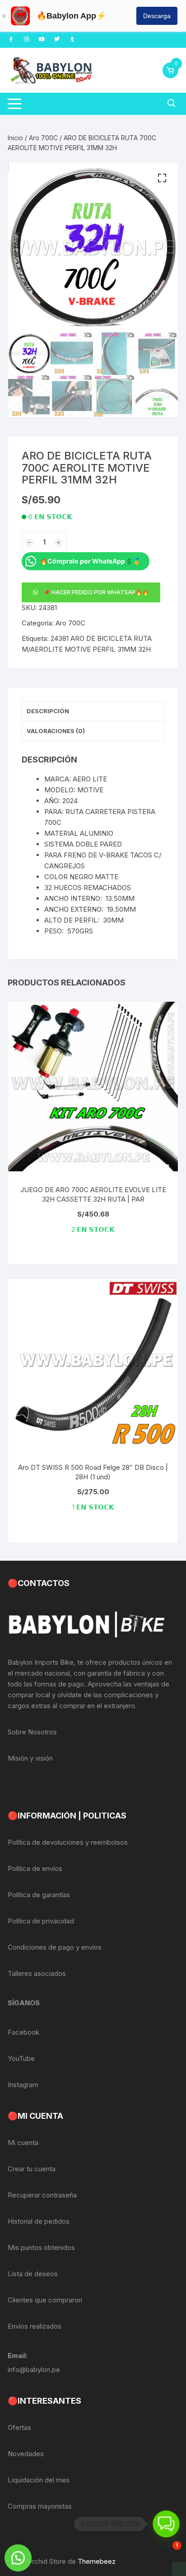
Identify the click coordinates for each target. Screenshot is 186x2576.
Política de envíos (35, 1868)
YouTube (21, 2058)
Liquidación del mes (39, 2480)
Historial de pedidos (39, 2221)
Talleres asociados (37, 1973)
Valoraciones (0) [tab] (56, 731)
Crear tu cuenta (32, 2169)
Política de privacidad (41, 1921)
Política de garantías (39, 1895)
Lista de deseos (33, 2274)
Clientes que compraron (45, 2300)
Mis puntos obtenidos (41, 2247)
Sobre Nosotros (32, 1732)
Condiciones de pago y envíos (55, 1947)
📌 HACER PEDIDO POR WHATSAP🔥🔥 (96, 592)
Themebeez (97, 2561)
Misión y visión (30, 1758)
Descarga (157, 16)
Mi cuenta (23, 2143)
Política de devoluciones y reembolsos (68, 1842)
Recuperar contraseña (42, 2195)
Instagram (23, 2085)
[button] (162, 178)
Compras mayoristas (40, 2506)
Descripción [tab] (48, 711)
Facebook (23, 2032)
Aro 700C (43, 138)
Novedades (26, 2454)
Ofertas (19, 2427)
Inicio (15, 138)
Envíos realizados (35, 2326)
